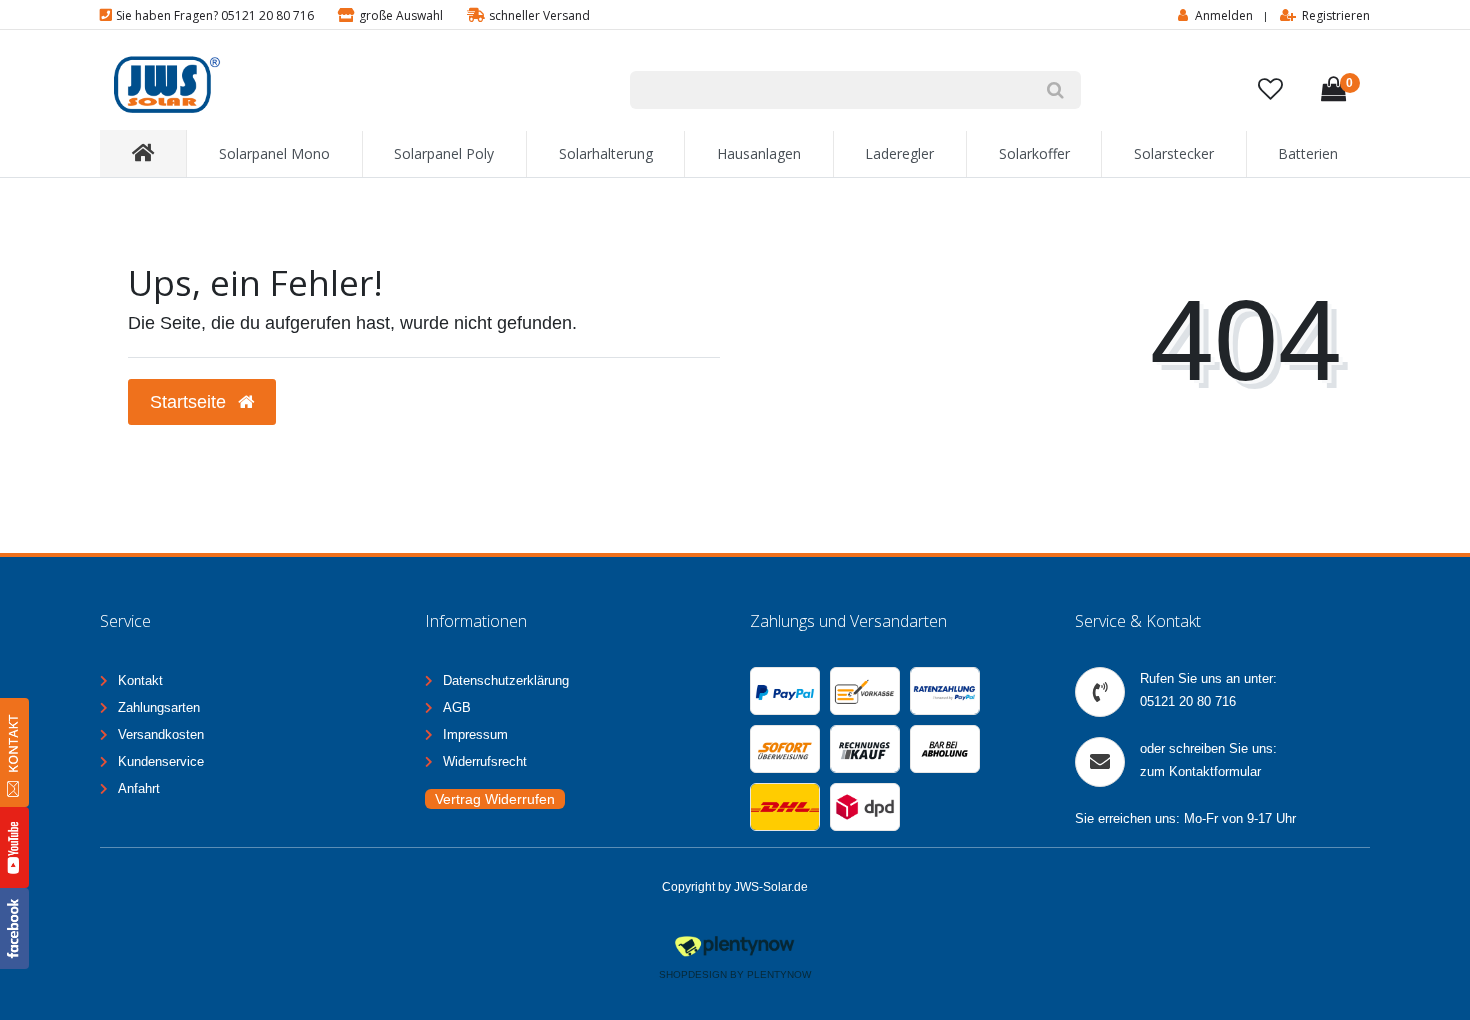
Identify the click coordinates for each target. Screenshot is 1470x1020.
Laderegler (899, 153)
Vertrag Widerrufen (495, 799)
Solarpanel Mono (274, 153)
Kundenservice (161, 761)
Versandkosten (161, 734)
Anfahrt (139, 788)
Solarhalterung (606, 153)
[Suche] (1055, 90)
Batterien (1308, 153)
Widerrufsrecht (485, 761)
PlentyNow (779, 974)
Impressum (475, 734)
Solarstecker (1174, 153)
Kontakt (140, 680)
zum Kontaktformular (1200, 771)
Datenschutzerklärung (506, 680)
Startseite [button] (190, 402)
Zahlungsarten (159, 707)
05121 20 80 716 (1188, 701)
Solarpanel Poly (444, 153)
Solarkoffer (1034, 153)
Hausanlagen (759, 153)
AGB (457, 707)
